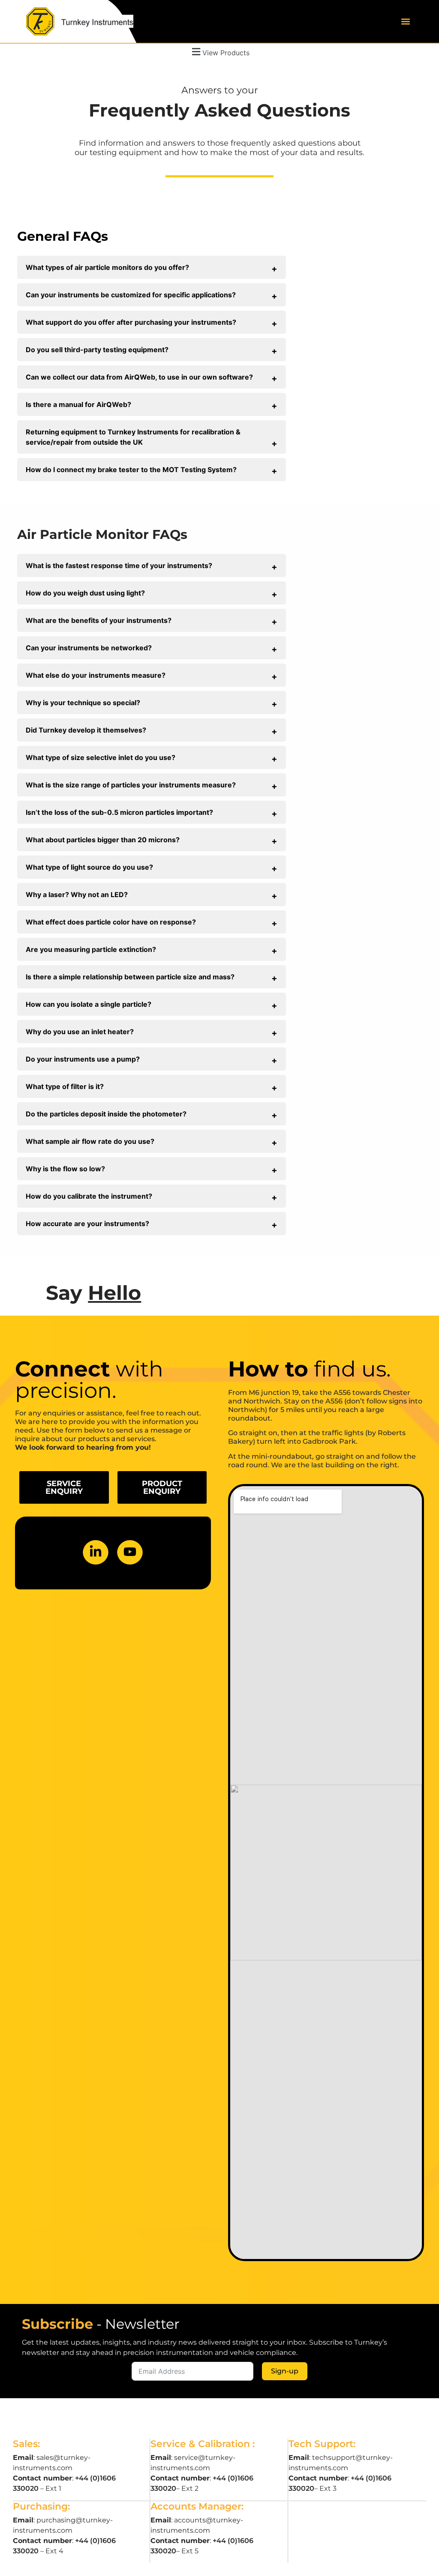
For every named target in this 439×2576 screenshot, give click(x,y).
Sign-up (285, 2371)
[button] (406, 22)
